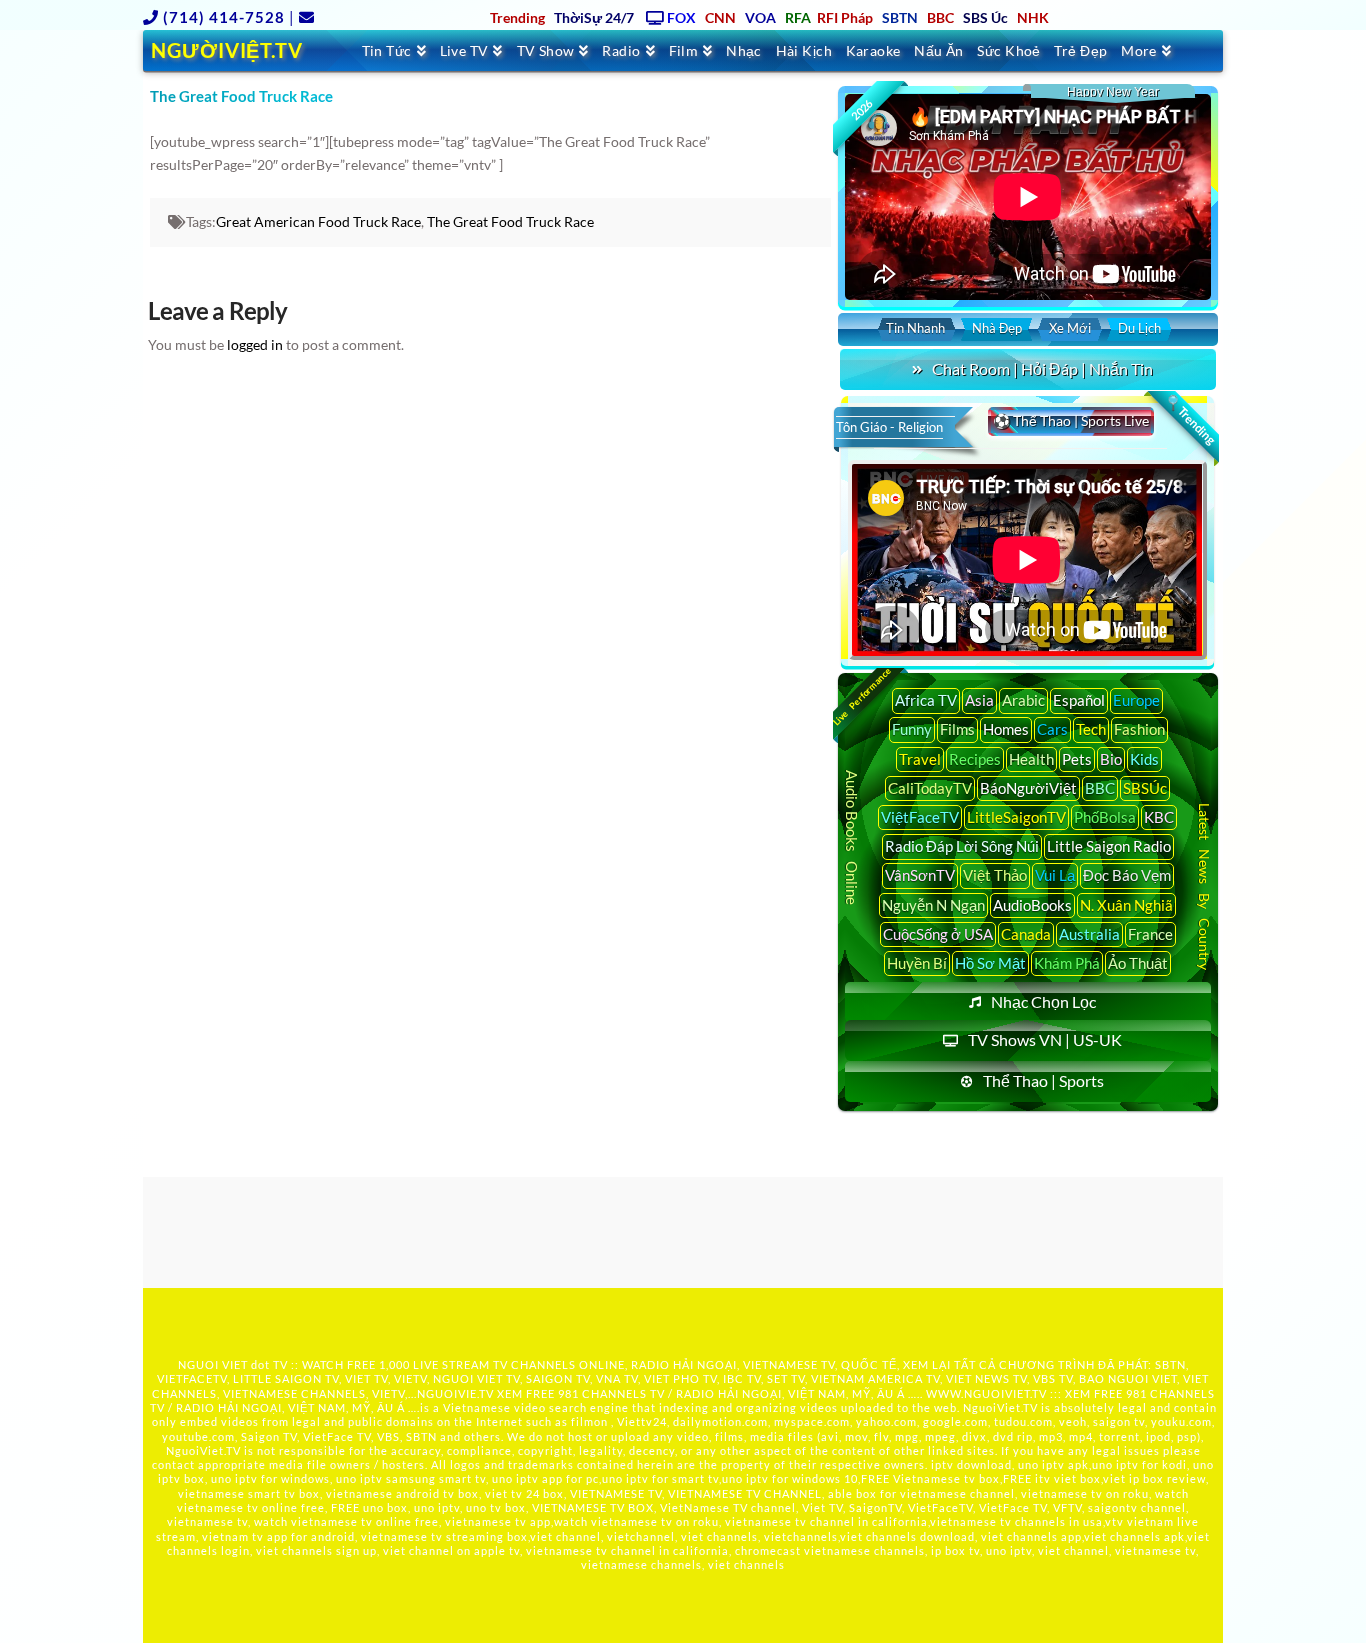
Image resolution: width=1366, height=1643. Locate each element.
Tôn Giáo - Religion (889, 427)
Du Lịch (1139, 328)
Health (1031, 759)
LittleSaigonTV (1016, 817)
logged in (255, 344)
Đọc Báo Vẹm (1127, 875)
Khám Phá (1067, 963)
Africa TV (926, 700)
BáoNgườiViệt (1028, 788)
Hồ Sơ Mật (990, 963)
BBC (1100, 788)
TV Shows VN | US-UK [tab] (1045, 1039)
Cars (1052, 729)
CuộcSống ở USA (938, 934)
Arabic (1023, 700)
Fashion (1139, 729)
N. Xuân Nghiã (1126, 905)
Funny (912, 729)
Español (1079, 700)
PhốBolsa (1105, 817)
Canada (1026, 934)
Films (957, 729)
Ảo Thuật (1138, 963)
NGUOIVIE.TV (455, 1393)
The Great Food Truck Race (510, 221)
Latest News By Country (1204, 885)
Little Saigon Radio (1109, 846)
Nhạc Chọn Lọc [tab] (1043, 1001)
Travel (920, 759)
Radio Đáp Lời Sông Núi (962, 846)
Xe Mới (1070, 328)
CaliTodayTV (930, 788)
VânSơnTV (920, 875)
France (1150, 934)
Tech (1091, 729)
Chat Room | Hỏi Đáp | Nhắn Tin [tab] (1042, 368)
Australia (1089, 934)
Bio (1111, 759)
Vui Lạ (1055, 875)
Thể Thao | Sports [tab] (1043, 1080)
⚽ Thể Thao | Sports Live (1071, 420)
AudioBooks (1032, 905)
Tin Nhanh (915, 328)
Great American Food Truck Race (318, 221)
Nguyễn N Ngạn (933, 905)
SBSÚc (1145, 788)
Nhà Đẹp (997, 328)
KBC (1159, 817)
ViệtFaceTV (920, 817)
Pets (1077, 759)
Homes (1006, 729)
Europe (1136, 700)
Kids (1144, 759)
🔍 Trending (1190, 420)
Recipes (975, 759)
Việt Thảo (995, 875)
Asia (979, 700)
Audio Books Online (852, 837)
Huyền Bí (917, 963)
